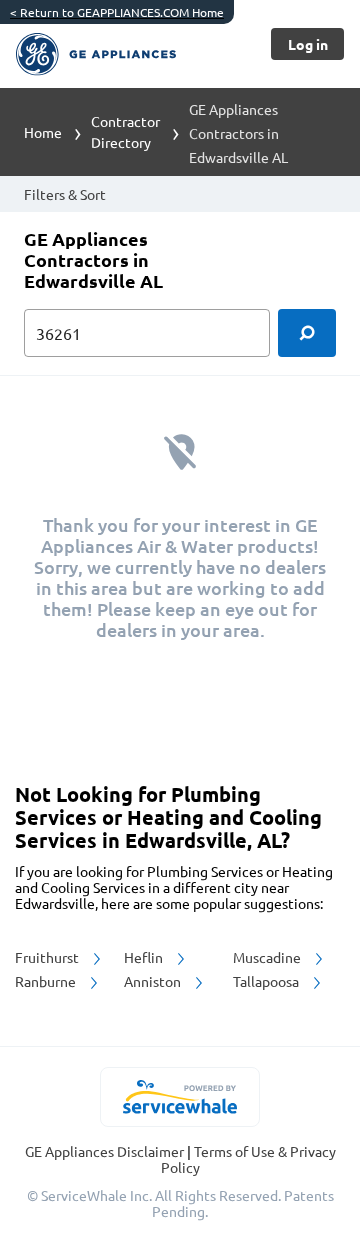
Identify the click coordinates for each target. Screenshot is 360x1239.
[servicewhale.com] (180, 1097)
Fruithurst (48, 957)
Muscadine (268, 957)
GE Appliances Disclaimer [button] (106, 1151)
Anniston (154, 981)
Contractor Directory (125, 131)
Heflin (145, 957)
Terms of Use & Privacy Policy (248, 1159)
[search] (307, 333)
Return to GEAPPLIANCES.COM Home (117, 12)
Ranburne (47, 981)
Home (43, 132)
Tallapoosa (267, 981)
